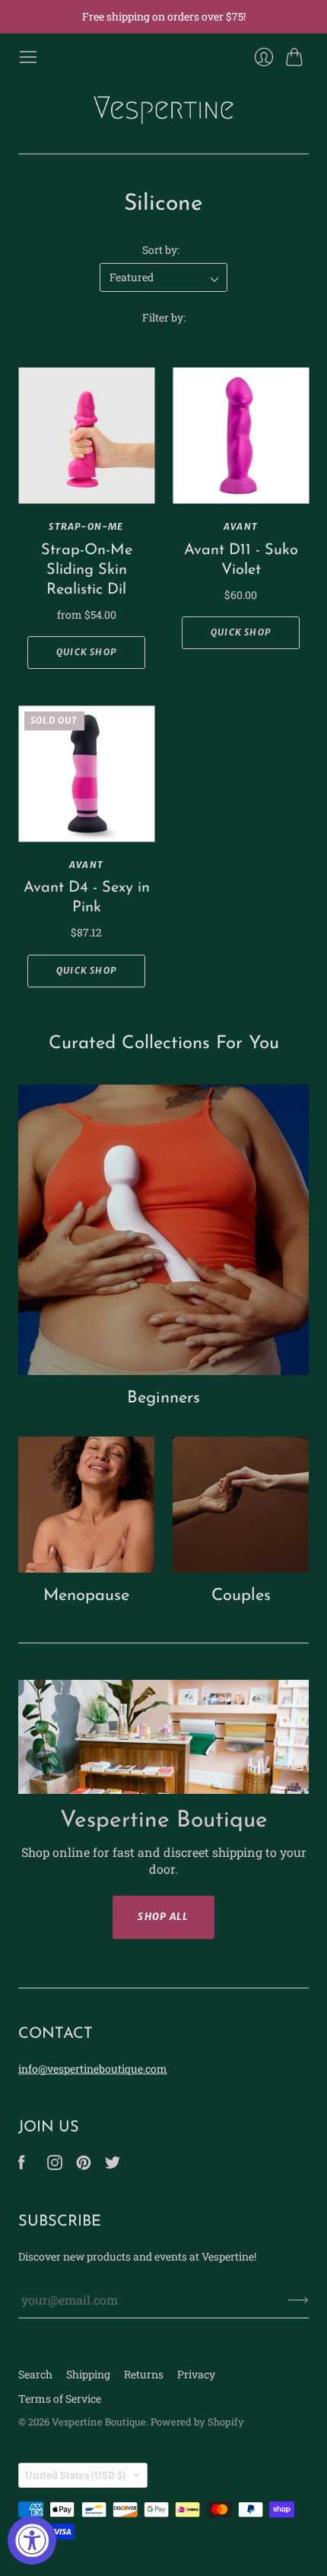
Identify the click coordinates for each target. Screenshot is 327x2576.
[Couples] (241, 1505)
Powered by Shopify (197, 2422)
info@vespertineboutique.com (93, 2069)
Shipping (88, 2374)
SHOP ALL (163, 1917)
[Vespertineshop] (113, 2165)
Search (35, 2374)
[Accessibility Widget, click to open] (32, 2540)
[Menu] (28, 57)
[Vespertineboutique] (22, 2165)
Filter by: (164, 317)
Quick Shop (86, 652)
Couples (241, 1596)
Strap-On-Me (86, 526)
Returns (144, 2374)
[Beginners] (163, 1230)
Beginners (163, 1398)
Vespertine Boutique (99, 2422)
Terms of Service (60, 2399)
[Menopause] (86, 1505)
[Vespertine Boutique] (163, 110)
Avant (241, 526)
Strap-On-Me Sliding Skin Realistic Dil (87, 570)
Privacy (196, 2374)
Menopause (86, 1596)
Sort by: (161, 250)
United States (75, 2475)
